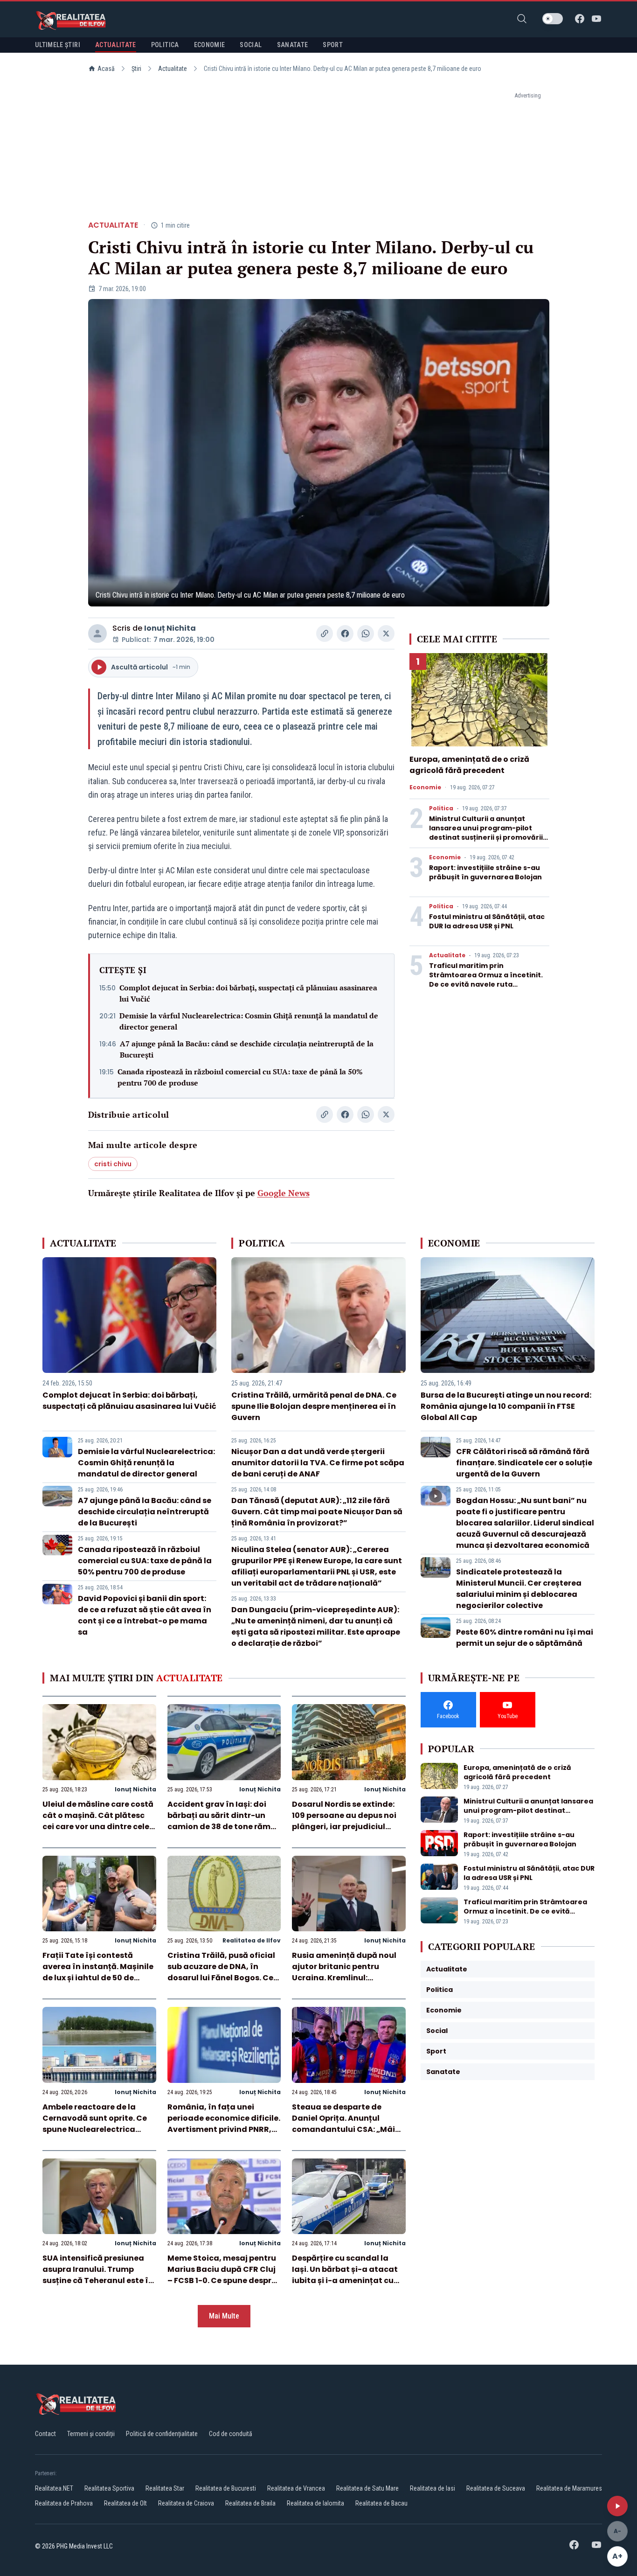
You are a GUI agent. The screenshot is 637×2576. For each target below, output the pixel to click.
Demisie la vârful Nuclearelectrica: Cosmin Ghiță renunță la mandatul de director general (249, 1021)
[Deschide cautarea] (522, 19)
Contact (45, 2434)
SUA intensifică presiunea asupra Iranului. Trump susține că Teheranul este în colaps (98, 2275)
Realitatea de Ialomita (315, 2503)
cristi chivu (113, 1164)
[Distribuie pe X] (386, 634)
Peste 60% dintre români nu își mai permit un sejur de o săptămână (525, 1638)
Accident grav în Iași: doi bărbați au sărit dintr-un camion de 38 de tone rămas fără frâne (224, 1821)
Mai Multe (224, 2316)
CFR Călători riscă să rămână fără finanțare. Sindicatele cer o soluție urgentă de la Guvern (524, 1463)
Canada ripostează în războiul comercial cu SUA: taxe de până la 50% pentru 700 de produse (240, 1077)
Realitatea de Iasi (433, 2488)
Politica (441, 808)
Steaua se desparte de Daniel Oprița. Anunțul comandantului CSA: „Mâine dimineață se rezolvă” (348, 2124)
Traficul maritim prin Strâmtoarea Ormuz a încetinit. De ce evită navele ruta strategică (486, 980)
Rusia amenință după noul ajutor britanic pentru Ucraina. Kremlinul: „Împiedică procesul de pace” (344, 1978)
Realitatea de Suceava (496, 2488)
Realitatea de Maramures (569, 2488)
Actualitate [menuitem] (116, 45)
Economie (425, 787)
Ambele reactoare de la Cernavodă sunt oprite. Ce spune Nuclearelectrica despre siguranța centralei (96, 2124)
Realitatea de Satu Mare (367, 2488)
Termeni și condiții (91, 2434)
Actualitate (173, 69)
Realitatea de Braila (250, 2503)
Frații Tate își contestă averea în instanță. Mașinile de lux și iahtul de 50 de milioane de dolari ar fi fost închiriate (98, 1978)
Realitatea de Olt (125, 2503)
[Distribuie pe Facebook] (345, 634)
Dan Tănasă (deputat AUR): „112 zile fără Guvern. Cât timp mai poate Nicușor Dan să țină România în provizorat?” (317, 1512)
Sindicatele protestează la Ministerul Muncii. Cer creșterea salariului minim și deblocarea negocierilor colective (519, 1589)
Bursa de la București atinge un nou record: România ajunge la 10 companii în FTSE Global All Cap (506, 1406)
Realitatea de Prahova (64, 2503)
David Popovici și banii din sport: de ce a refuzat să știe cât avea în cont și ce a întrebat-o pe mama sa (145, 1615)
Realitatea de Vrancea (296, 2488)
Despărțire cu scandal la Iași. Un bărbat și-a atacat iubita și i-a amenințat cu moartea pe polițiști (345, 2275)
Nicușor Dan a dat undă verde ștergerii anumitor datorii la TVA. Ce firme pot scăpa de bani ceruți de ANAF (318, 1463)
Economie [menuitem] (210, 45)
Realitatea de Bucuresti (226, 2488)
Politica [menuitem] (165, 45)
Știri (136, 69)
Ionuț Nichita (170, 628)
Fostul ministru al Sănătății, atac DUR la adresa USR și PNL (487, 921)
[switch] (553, 19)
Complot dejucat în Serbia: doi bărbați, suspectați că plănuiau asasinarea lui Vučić (248, 993)
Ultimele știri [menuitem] (58, 45)
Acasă (106, 69)
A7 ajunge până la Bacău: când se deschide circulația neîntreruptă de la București (247, 1049)
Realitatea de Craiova (186, 2503)
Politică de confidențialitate (162, 2434)
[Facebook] (580, 19)
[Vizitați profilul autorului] (97, 634)
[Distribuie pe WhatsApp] (366, 634)
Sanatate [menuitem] (293, 45)
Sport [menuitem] (333, 45)
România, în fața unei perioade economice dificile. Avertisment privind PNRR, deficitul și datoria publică (224, 2124)
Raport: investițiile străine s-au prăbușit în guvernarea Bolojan (485, 872)
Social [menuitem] (251, 45)
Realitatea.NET (54, 2488)
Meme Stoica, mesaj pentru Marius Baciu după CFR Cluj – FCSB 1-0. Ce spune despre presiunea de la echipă (222, 2275)
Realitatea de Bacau (381, 2503)
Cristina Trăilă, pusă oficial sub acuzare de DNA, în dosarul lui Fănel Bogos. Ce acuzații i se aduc (221, 1972)
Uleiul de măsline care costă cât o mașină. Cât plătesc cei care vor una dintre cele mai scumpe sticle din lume (98, 1821)
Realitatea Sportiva (109, 2488)
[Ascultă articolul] (617, 2506)
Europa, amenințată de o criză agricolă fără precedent (469, 765)
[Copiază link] (325, 634)
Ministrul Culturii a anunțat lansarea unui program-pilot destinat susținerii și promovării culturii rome (486, 833)
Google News (284, 1193)
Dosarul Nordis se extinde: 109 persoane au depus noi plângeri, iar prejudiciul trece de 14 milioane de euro (347, 1821)
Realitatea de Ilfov (252, 1940)
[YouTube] (596, 19)
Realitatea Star (165, 2488)
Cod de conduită (231, 2434)
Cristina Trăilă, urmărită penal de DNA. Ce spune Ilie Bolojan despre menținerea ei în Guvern (314, 1406)
